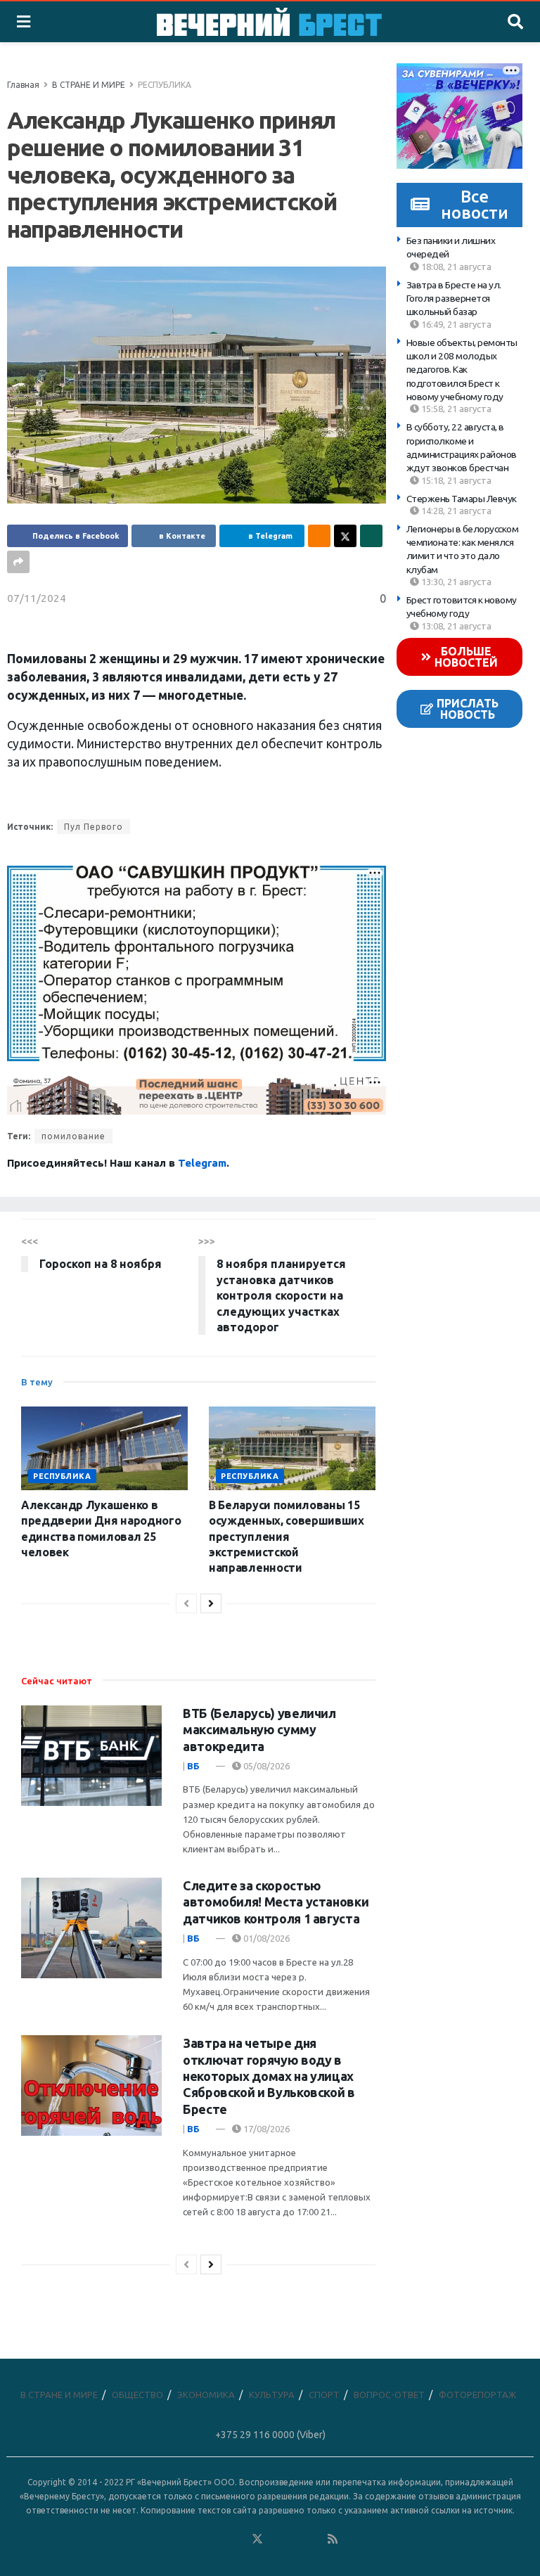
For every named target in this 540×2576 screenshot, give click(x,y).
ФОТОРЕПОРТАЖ (477, 2395)
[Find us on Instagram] (295, 2539)
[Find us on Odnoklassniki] (238, 2539)
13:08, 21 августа (455, 626)
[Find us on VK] (219, 2539)
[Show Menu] (24, 22)
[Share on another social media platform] (18, 562)
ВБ (193, 1766)
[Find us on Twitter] (257, 2539)
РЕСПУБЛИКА (165, 85)
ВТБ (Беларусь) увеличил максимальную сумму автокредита (259, 1730)
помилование (73, 1136)
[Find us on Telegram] (276, 2539)
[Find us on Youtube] (314, 2539)
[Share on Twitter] (345, 536)
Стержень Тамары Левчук (462, 499)
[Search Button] (515, 22)
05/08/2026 (265, 1766)
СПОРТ (324, 2395)
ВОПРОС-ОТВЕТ (389, 2395)
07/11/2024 (37, 598)
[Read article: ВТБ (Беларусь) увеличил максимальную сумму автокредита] (91, 1756)
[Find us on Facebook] (200, 2539)
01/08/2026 (265, 1938)
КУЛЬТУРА (272, 2395)
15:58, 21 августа (455, 409)
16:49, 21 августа (455, 324)
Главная (23, 85)
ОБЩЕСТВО (137, 2395)
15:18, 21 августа (455, 480)
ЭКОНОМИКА (206, 2395)
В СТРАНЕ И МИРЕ (89, 85)
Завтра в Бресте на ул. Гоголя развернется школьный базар (454, 299)
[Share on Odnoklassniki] (319, 536)
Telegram (202, 1163)
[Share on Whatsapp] (371, 536)
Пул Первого (94, 827)
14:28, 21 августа (455, 511)
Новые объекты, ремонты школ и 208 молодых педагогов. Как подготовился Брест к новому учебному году (462, 370)
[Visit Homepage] (269, 22)
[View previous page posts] (186, 1603)
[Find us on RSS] (333, 2539)
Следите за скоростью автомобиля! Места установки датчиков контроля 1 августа (276, 1902)
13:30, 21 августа (455, 582)
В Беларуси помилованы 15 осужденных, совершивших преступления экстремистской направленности (287, 1537)
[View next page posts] (211, 1603)
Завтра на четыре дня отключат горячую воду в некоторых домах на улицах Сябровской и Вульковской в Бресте (269, 2076)
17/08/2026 (265, 2129)
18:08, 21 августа (455, 267)
